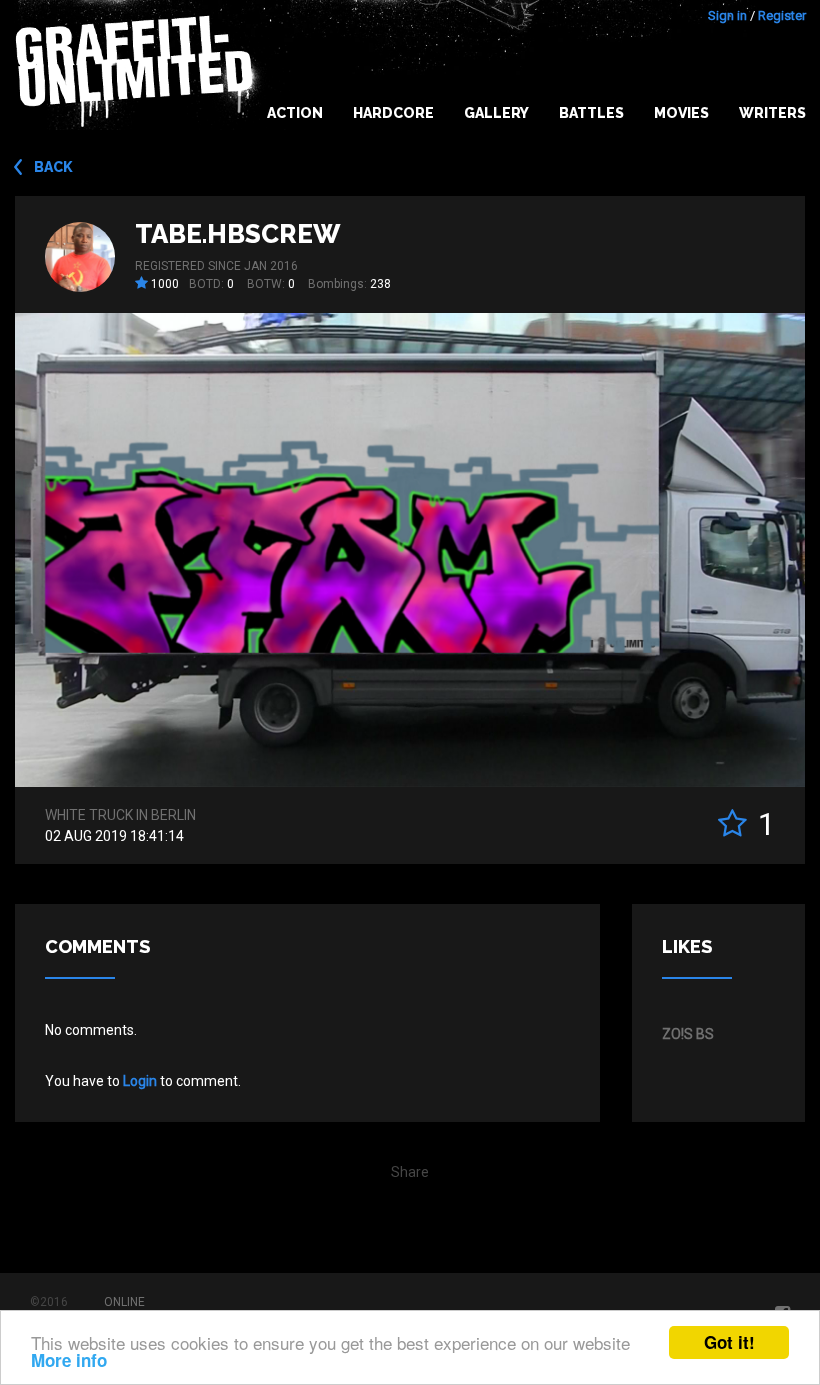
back (53, 167)
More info (69, 1360)
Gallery (496, 113)
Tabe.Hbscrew (237, 234)
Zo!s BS (688, 1034)
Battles (591, 113)
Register (782, 15)
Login (140, 1081)
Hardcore (393, 113)
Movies (681, 113)
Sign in (727, 15)
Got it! (729, 1342)
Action (295, 113)
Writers (772, 113)
